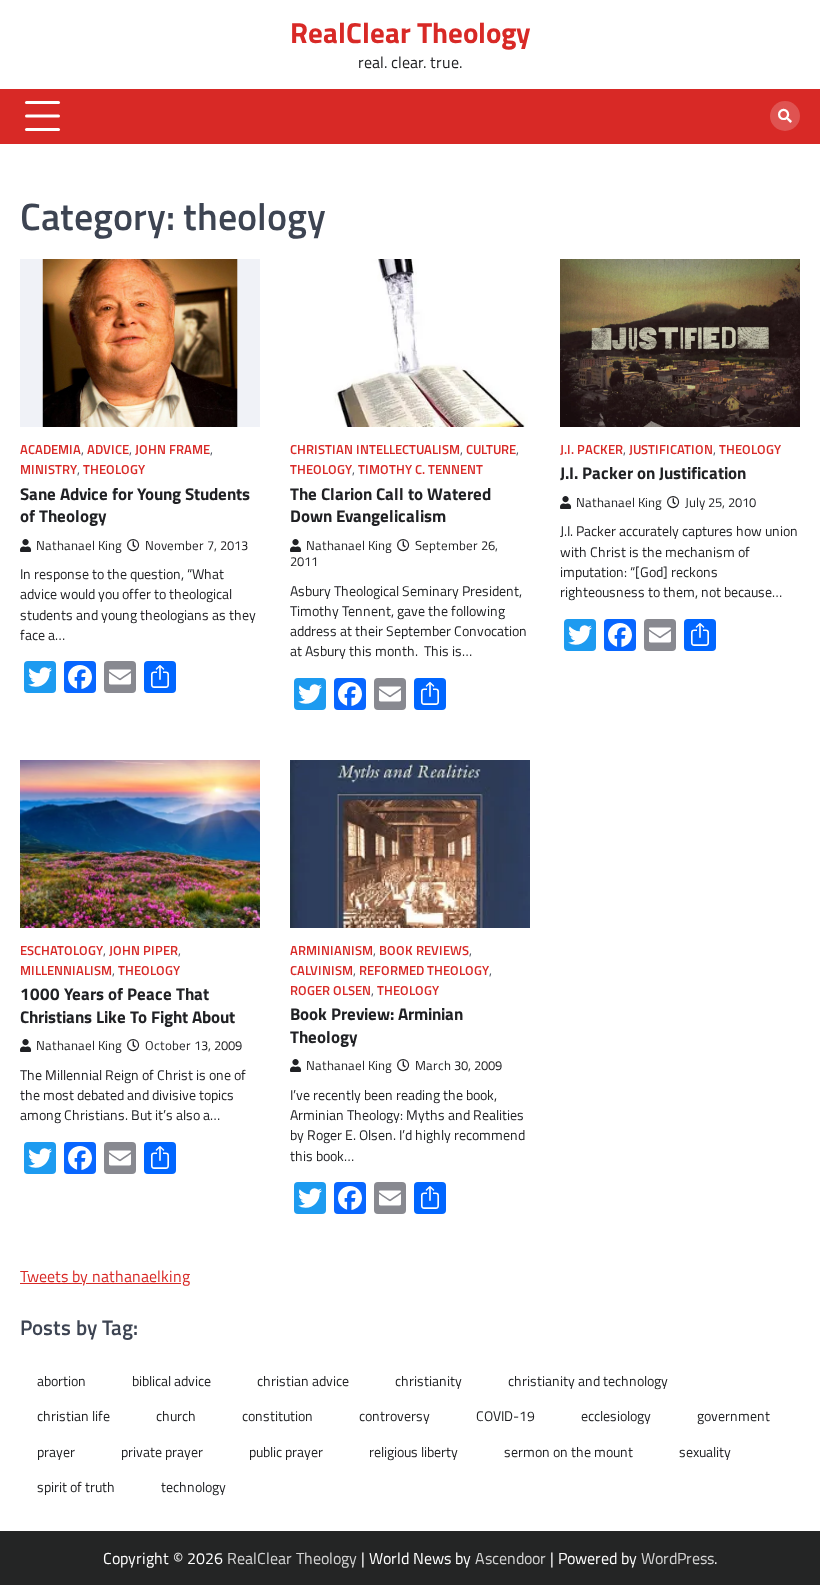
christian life (73, 1416)
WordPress (677, 1558)
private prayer (162, 1452)
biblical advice (171, 1381)
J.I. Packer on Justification (653, 472)
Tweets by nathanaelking (105, 1276)
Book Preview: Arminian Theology (376, 1025)
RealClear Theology (410, 32)
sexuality (705, 1452)
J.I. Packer (591, 449)
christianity (428, 1381)
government (733, 1416)
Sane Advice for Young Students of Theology (135, 505)
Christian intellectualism (375, 449)
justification (671, 449)
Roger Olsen (330, 990)
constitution (277, 1416)
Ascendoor (510, 1558)
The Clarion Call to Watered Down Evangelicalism (390, 505)
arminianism (331, 950)
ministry (48, 469)
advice (108, 449)
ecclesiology (616, 1416)
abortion (61, 1381)
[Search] (785, 116)
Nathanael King (79, 545)
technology (193, 1487)
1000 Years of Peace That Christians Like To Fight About (127, 1005)
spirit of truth (76, 1487)
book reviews (424, 950)
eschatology (61, 950)
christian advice (303, 1381)
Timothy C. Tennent (420, 469)
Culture (491, 449)
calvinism (321, 970)
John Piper (143, 950)
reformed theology (424, 970)
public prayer (286, 1452)
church (176, 1416)
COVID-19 (505, 1416)
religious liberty (413, 1452)
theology (114, 469)
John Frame (172, 449)
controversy (394, 1416)
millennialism (66, 970)
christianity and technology (588, 1381)
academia (50, 449)
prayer (56, 1452)
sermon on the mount (568, 1452)
